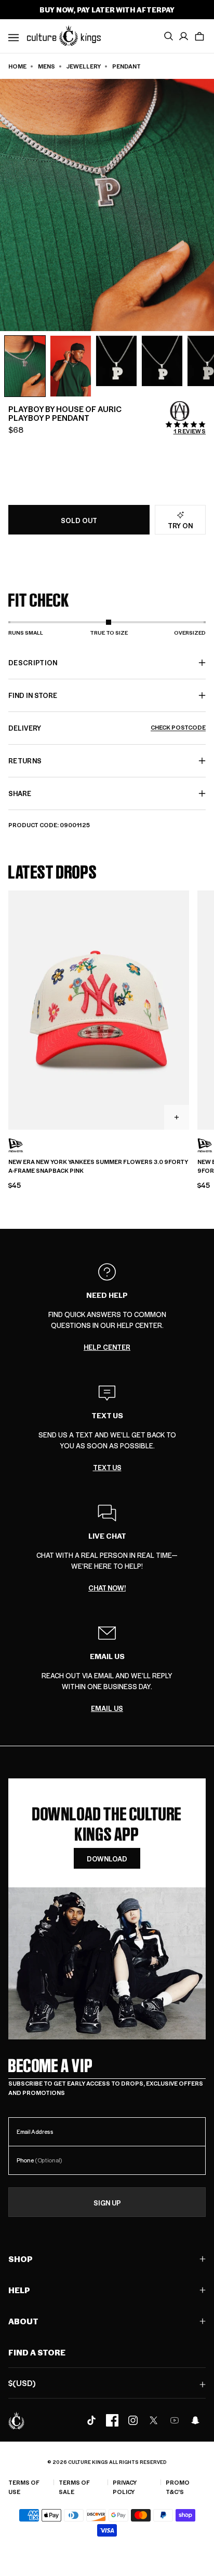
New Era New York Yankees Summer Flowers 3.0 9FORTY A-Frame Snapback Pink (98, 1166)
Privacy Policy (125, 2487)
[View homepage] (64, 35)
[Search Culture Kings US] (168, 36)
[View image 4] (162, 361)
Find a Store (37, 2352)
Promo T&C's (178, 2487)
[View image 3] (116, 361)
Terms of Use (24, 2487)
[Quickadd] (177, 1117)
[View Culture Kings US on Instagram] (133, 2420)
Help (19, 2290)
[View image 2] (71, 366)
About (23, 2321)
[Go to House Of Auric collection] (180, 411)
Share (20, 793)
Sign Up (107, 2203)
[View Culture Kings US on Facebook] (112, 2420)
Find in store (33, 695)
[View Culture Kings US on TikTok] (91, 2420)
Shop (21, 2259)
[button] (199, 36)
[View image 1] (25, 366)
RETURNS (25, 761)
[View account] (184, 36)
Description (33, 662)
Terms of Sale (74, 2487)
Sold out (79, 520)
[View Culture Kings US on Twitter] (154, 2420)
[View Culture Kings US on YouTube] (175, 2420)
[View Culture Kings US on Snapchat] (195, 2420)
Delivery (107, 728)
